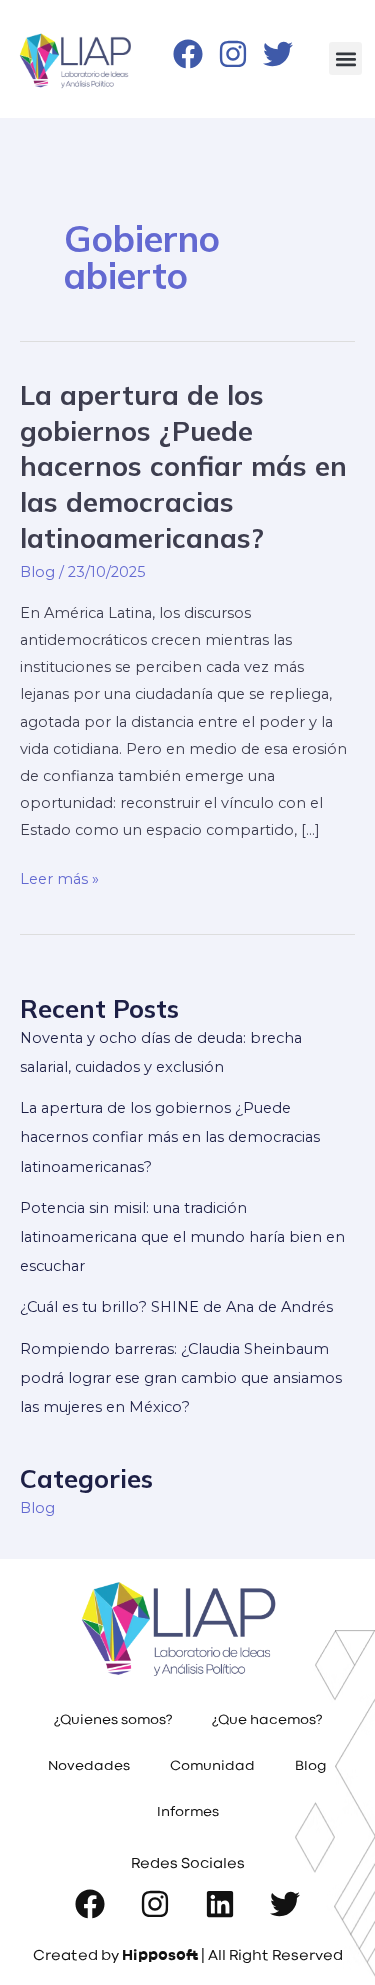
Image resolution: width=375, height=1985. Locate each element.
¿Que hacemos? (267, 1721)
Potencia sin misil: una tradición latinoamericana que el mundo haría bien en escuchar (182, 1237)
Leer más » (59, 877)
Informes (188, 1813)
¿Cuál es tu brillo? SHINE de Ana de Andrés (176, 1307)
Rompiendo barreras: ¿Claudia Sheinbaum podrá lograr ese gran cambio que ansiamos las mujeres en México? (181, 1378)
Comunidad (212, 1767)
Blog (37, 572)
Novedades (89, 1767)
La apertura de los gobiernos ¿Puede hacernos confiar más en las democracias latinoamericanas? (183, 466)
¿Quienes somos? (113, 1721)
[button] (345, 58)
